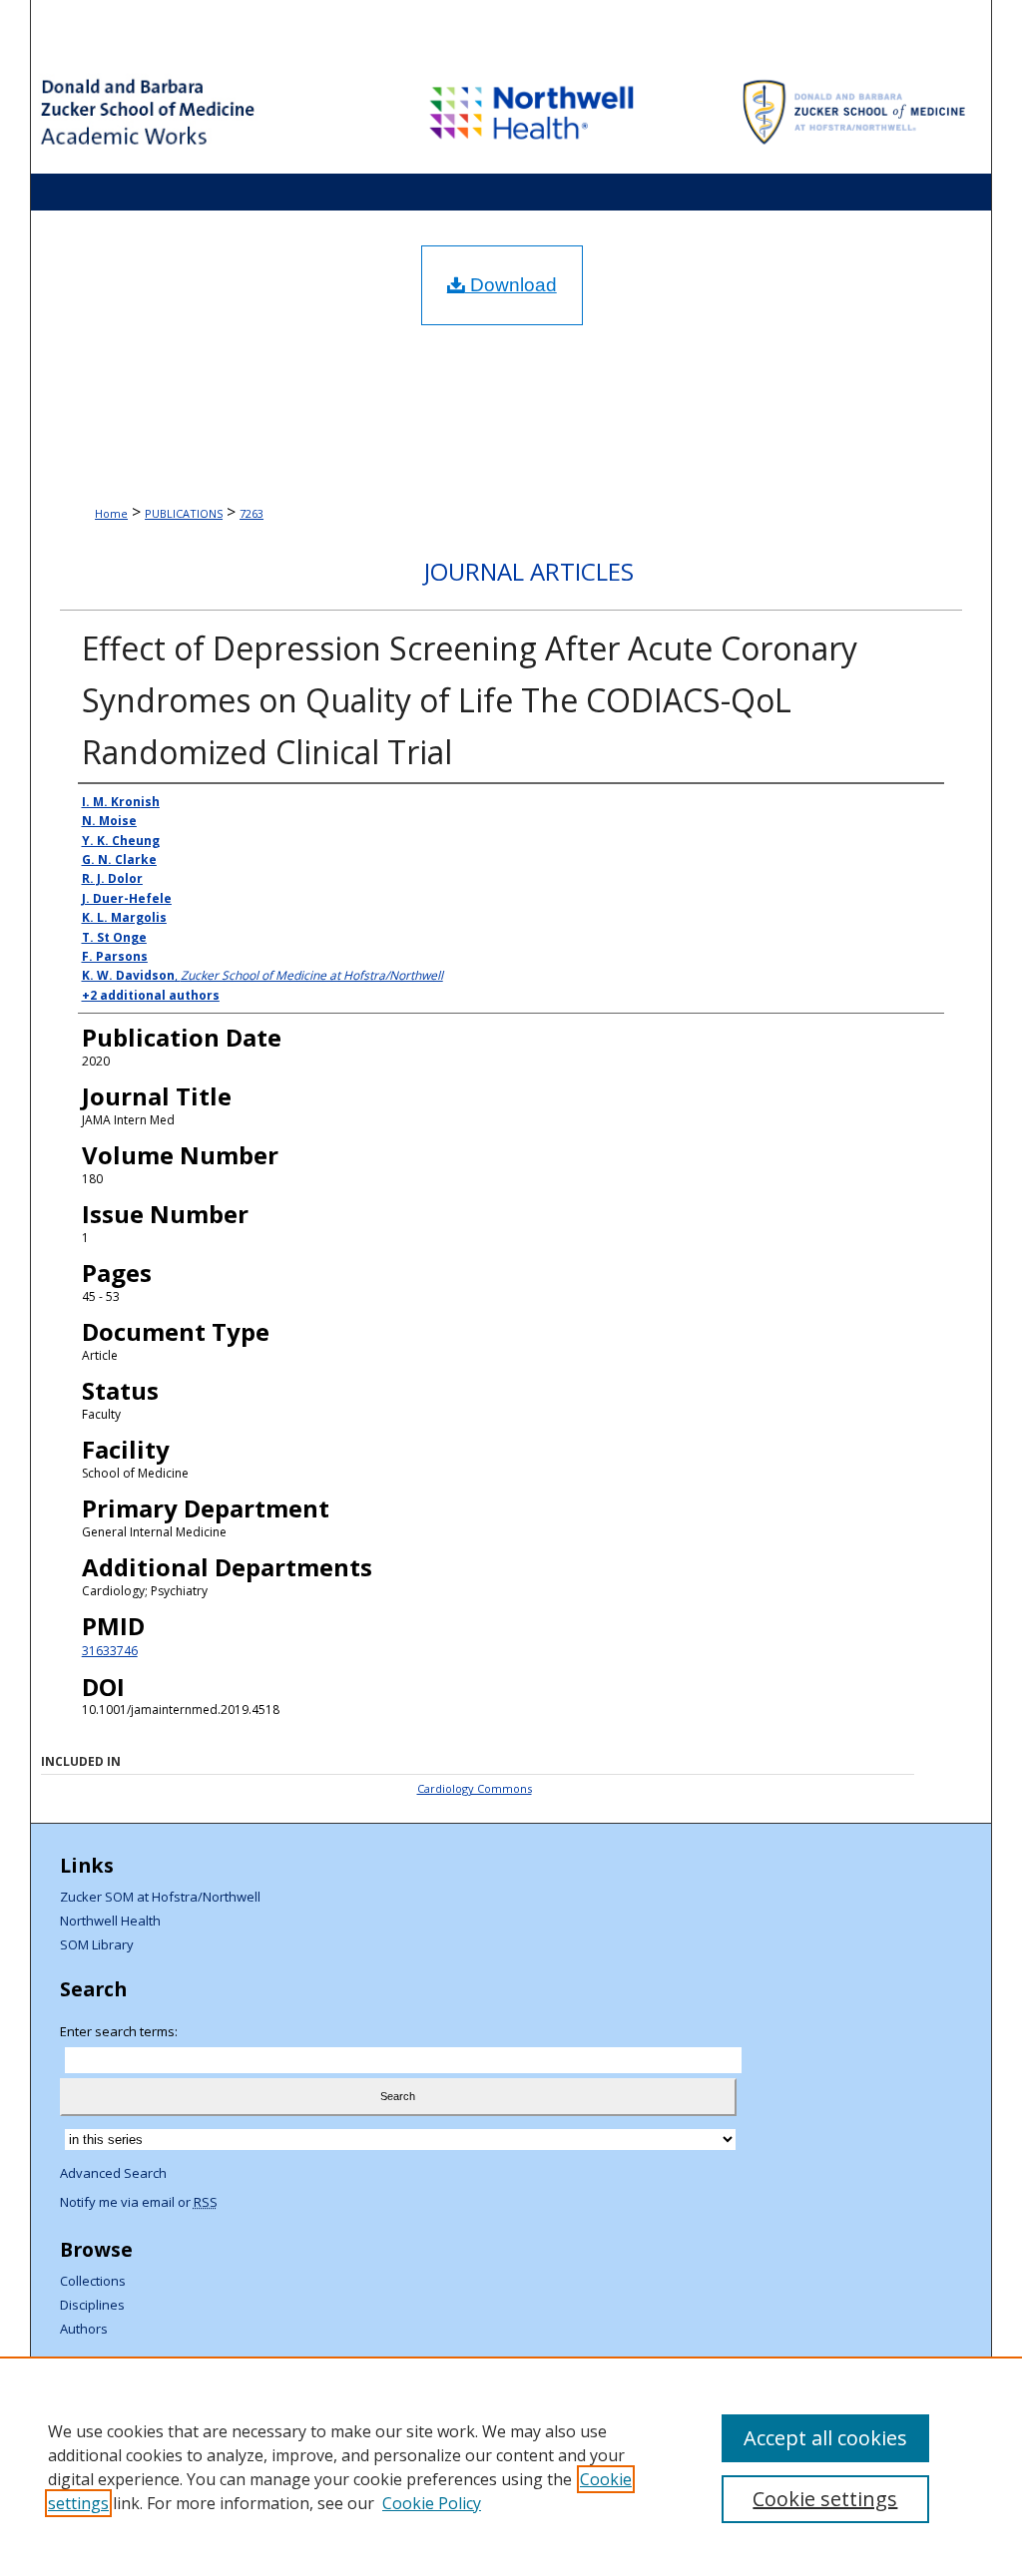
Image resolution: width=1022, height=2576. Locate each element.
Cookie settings (825, 2499)
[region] (511, 2466)
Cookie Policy (432, 2503)
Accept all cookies (825, 2438)
